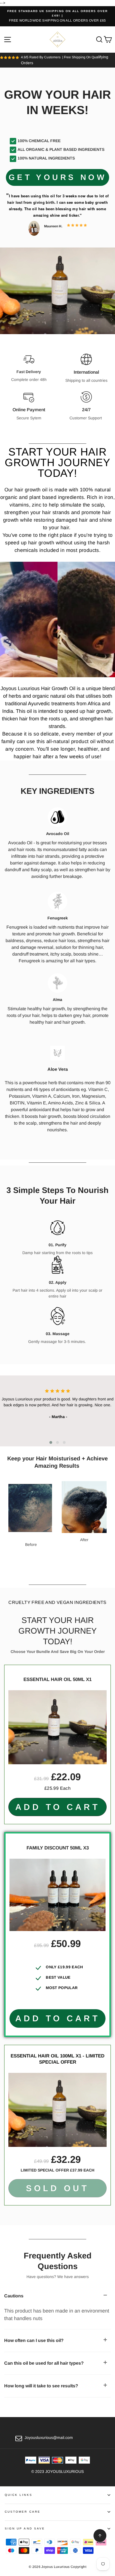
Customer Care (23, 2512)
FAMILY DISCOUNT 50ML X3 (58, 1848)
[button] (51, 1442)
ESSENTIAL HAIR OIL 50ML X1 (57, 1679)
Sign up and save (25, 2528)
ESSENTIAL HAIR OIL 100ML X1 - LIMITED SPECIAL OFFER (57, 2059)
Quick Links (19, 2495)
